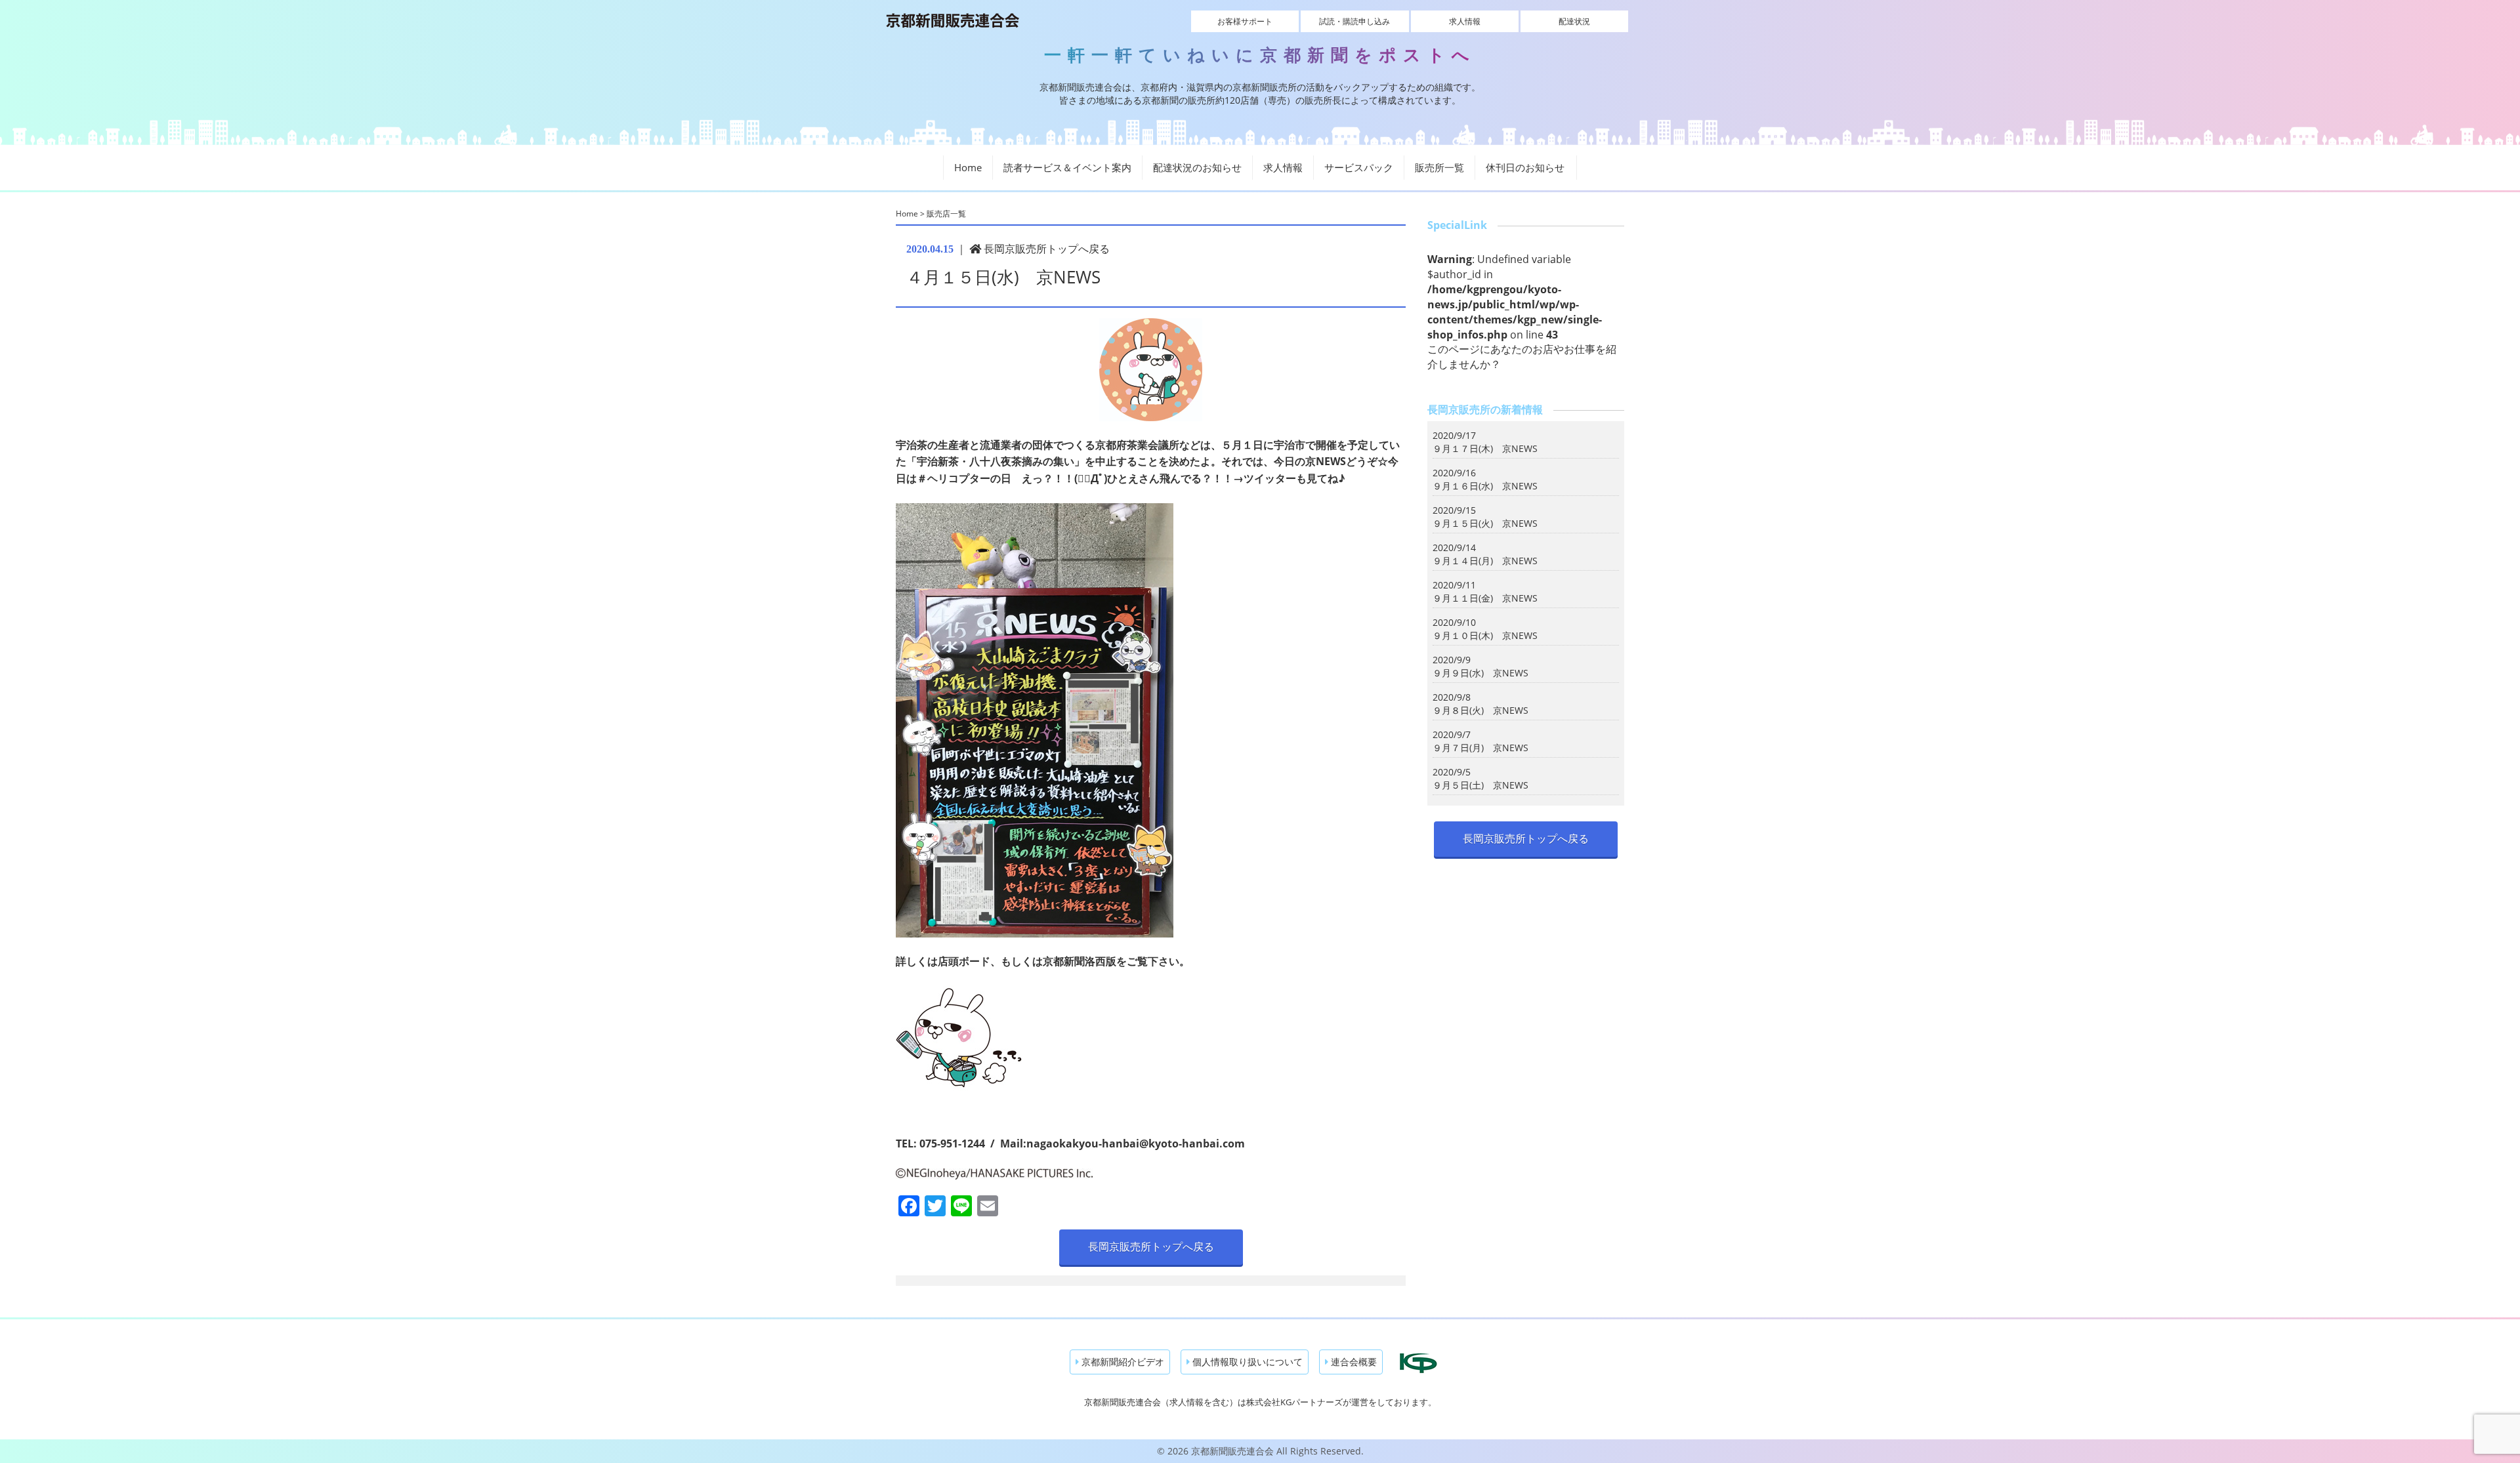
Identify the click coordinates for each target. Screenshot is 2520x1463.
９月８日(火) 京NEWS (1480, 710)
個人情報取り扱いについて (1246, 1362)
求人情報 (1465, 21)
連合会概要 (1353, 1362)
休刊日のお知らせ (1525, 167)
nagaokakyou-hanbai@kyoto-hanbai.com (1136, 1144)
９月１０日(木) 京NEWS (1485, 635)
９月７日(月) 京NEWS (1480, 748)
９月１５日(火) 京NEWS (1485, 523)
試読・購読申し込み (1354, 21)
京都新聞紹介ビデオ (1122, 1362)
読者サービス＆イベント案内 (1067, 167)
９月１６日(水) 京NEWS (1485, 486)
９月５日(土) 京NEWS (1480, 785)
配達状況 (1574, 21)
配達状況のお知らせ (1197, 167)
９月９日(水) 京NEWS (1480, 673)
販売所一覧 (1439, 167)
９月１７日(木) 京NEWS (1485, 448)
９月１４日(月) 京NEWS (1485, 561)
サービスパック (1359, 167)
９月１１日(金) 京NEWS (1485, 598)
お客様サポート (1245, 21)
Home (968, 167)
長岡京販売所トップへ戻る (1045, 249)
